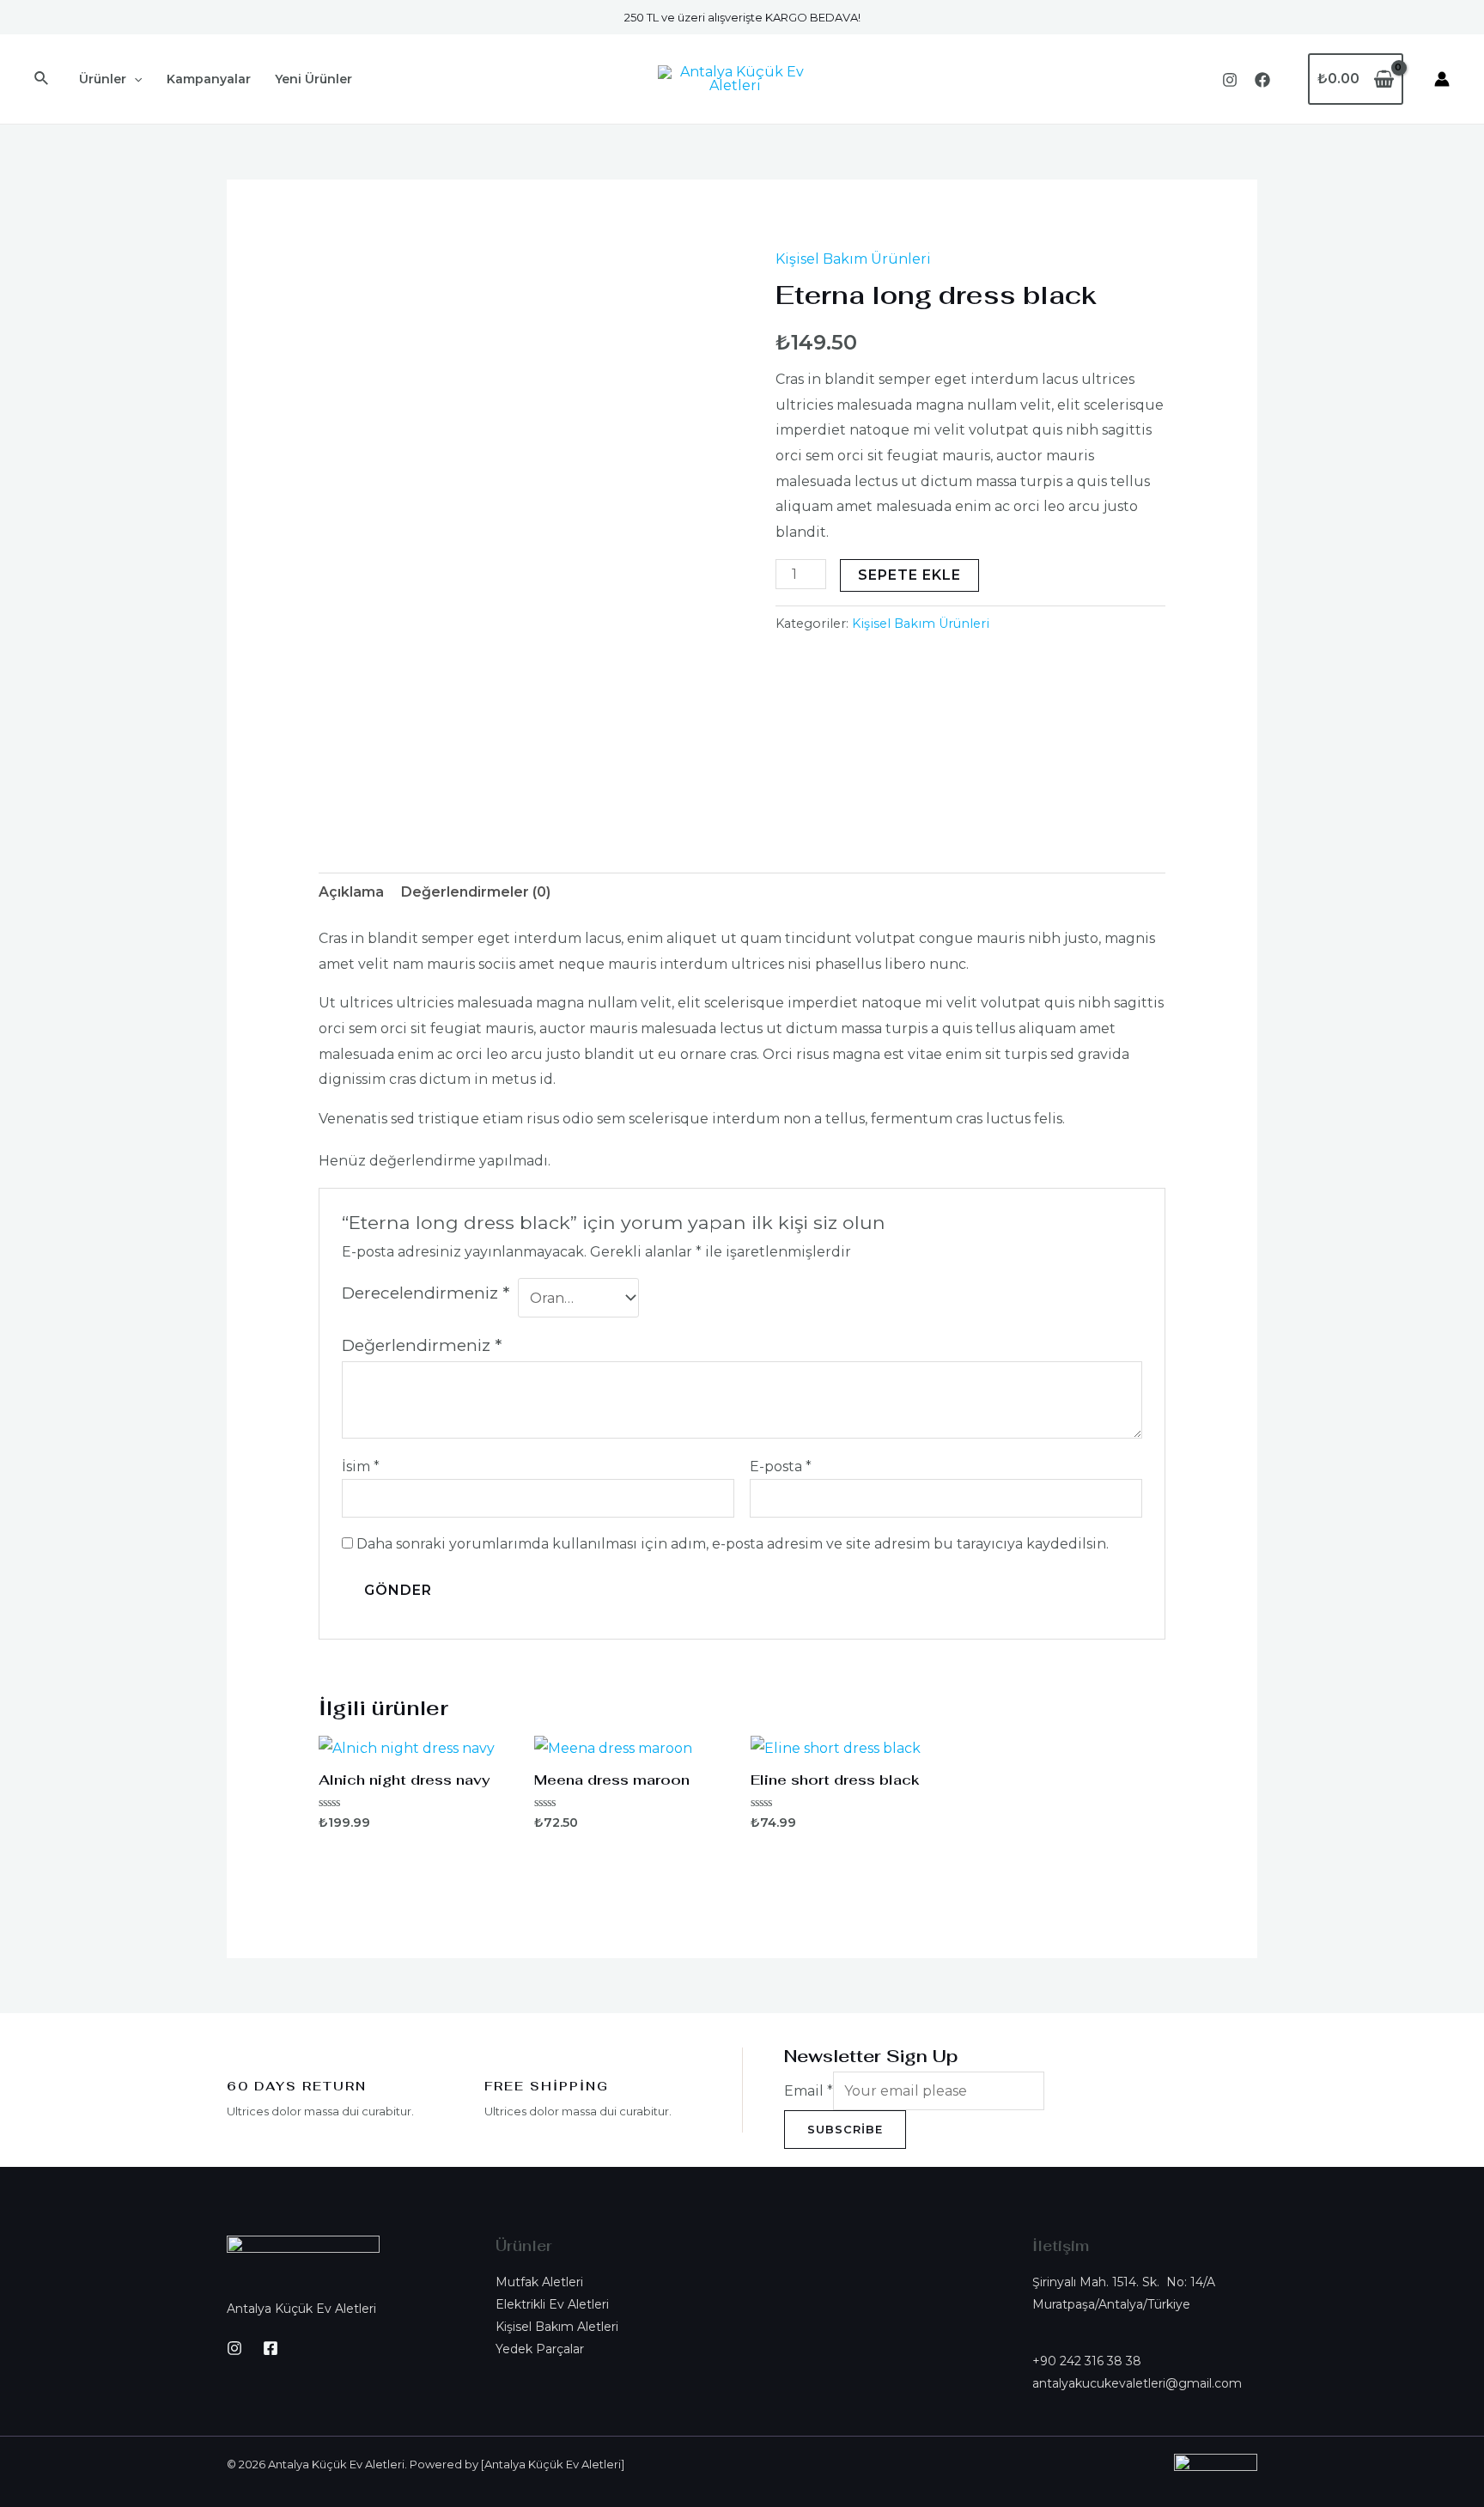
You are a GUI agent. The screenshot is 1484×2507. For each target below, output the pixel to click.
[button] (1145, 2372)
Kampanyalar (209, 79)
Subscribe (845, 2129)
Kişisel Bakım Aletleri (557, 2327)
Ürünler (103, 79)
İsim (361, 1466)
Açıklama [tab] (351, 892)
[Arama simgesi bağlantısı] (42, 79)
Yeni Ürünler (313, 79)
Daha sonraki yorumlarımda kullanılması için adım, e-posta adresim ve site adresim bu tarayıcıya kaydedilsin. (733, 1544)
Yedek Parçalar (540, 2349)
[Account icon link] (1442, 79)
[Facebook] (1262, 80)
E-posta (781, 1466)
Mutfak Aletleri (539, 2282)
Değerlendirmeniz (422, 1345)
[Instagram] (1230, 80)
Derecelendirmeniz (426, 1293)
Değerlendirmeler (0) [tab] (476, 892)
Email (809, 2091)
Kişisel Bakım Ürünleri (853, 259)
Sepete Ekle (909, 575)
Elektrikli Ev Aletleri (552, 2304)
